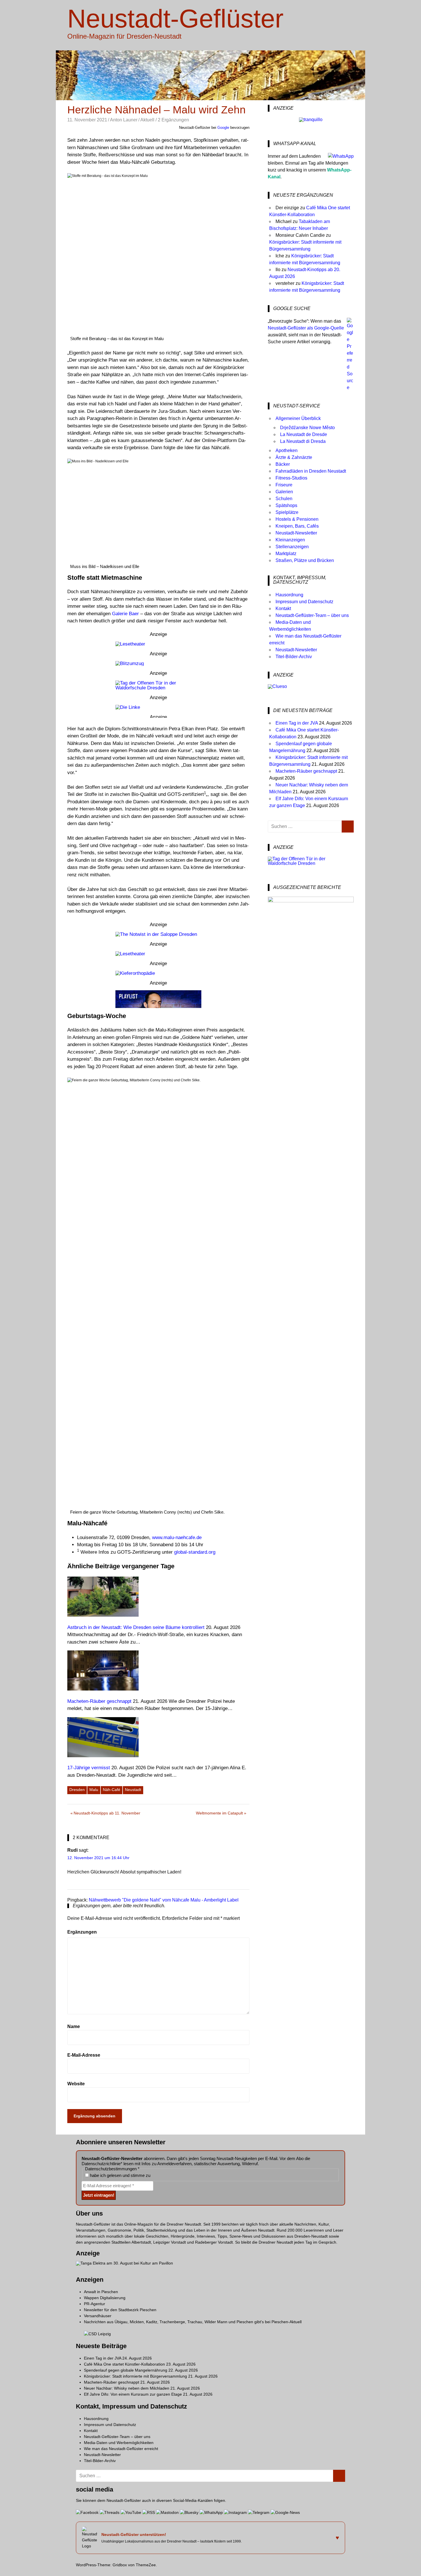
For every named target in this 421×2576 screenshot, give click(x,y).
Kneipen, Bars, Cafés (297, 526)
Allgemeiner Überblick (298, 418)
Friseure (284, 485)
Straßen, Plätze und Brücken (305, 560)
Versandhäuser (98, 2316)
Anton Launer (124, 120)
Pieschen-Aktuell (287, 2322)
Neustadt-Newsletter (296, 533)
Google (223, 128)
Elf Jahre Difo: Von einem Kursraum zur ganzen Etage (133, 2394)
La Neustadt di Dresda (303, 441)
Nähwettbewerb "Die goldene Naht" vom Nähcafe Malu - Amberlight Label (164, 1900)
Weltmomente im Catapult (219, 1814)
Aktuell (147, 120)
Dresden (77, 1790)
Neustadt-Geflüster (175, 19)
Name (74, 2026)
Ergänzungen (82, 1932)
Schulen (284, 499)
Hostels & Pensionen (297, 519)
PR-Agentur (95, 2304)
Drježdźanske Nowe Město (307, 428)
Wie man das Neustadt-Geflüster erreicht (121, 2449)
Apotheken (287, 450)
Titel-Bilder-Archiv (294, 657)
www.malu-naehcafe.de (177, 1537)
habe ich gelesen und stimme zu (120, 2175)
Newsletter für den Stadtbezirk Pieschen (120, 2310)
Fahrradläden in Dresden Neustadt (311, 471)
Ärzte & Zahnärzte (294, 457)
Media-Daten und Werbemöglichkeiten (119, 2443)
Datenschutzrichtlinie (101, 2164)
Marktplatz (286, 554)
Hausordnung (289, 595)
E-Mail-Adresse (84, 2055)
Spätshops (286, 505)
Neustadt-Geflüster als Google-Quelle (306, 328)
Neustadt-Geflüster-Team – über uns (312, 615)
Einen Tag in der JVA (297, 723)
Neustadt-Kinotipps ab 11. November (107, 1814)
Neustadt (133, 1790)
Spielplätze (287, 512)
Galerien (284, 492)
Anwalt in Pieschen (101, 2292)
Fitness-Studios (291, 478)
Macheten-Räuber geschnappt (306, 771)
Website (76, 2084)
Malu (94, 1790)
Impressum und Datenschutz (304, 602)
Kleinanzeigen (290, 540)
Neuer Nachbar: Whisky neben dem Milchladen (127, 2388)
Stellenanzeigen (292, 547)
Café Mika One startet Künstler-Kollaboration (124, 2364)
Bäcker (283, 464)
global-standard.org (195, 1552)
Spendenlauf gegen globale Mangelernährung (126, 2370)
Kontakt (283, 609)
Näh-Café (112, 1790)
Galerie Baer (125, 614)
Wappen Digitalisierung (105, 2298)
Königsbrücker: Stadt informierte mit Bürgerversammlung (135, 2376)
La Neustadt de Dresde (304, 434)
